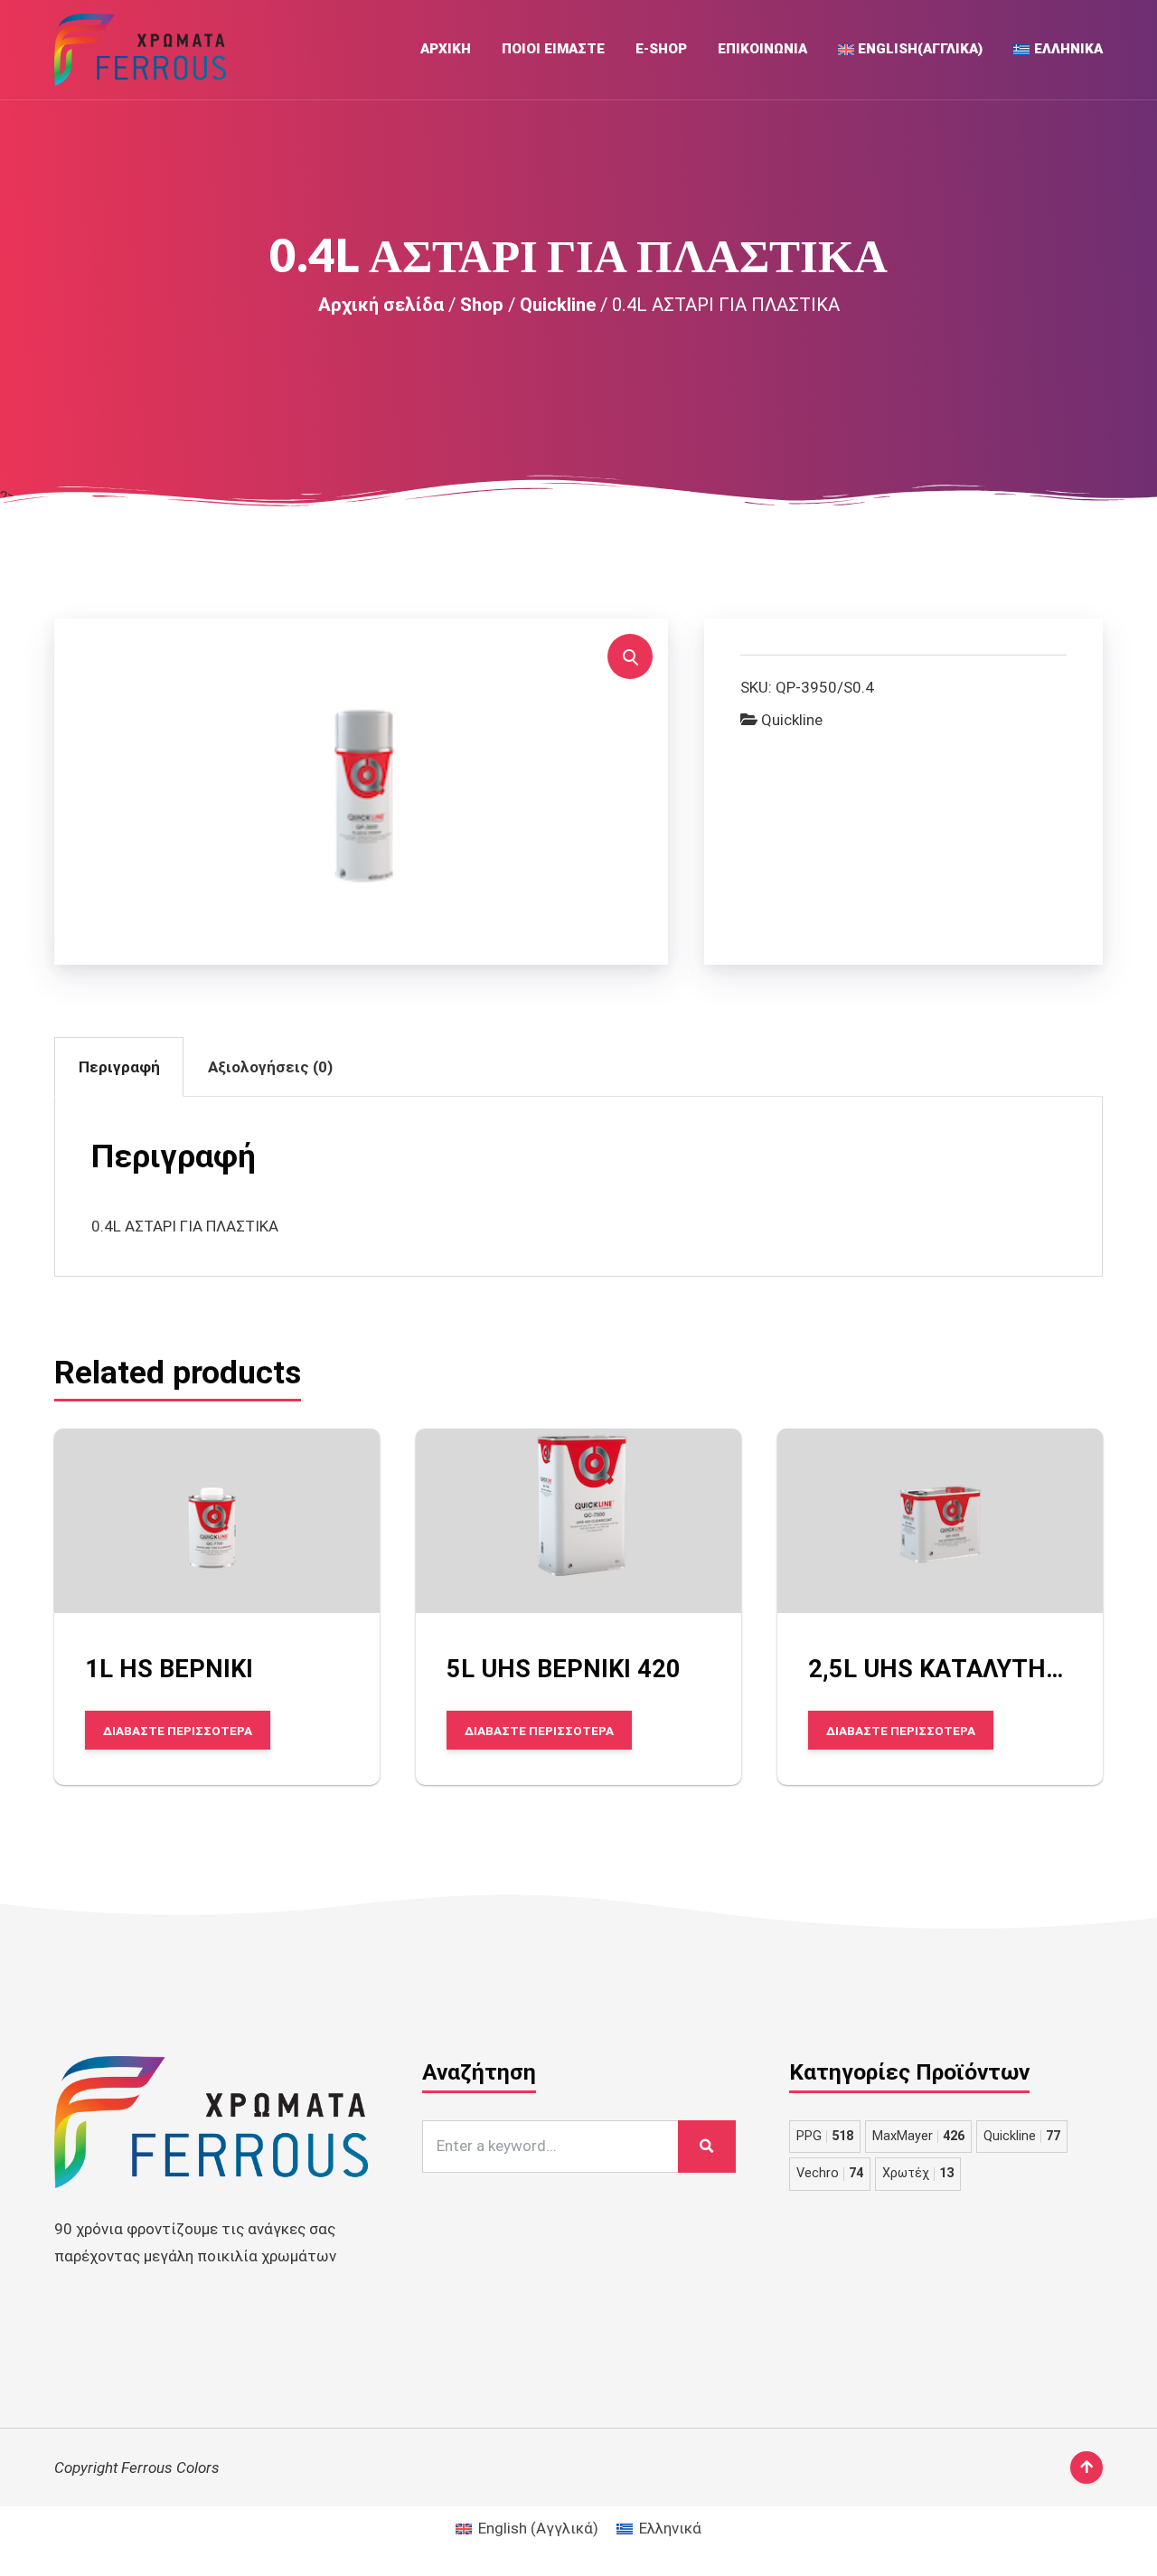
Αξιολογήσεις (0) (270, 1067)
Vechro (830, 2173)
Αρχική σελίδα (381, 305)
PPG (825, 2136)
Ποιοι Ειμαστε (553, 49)
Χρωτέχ (918, 2173)
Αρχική (446, 49)
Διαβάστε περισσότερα (178, 1731)
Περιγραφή (119, 1067)
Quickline (558, 305)
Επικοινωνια (762, 49)
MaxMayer (918, 2136)
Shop (482, 305)
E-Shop (661, 49)
